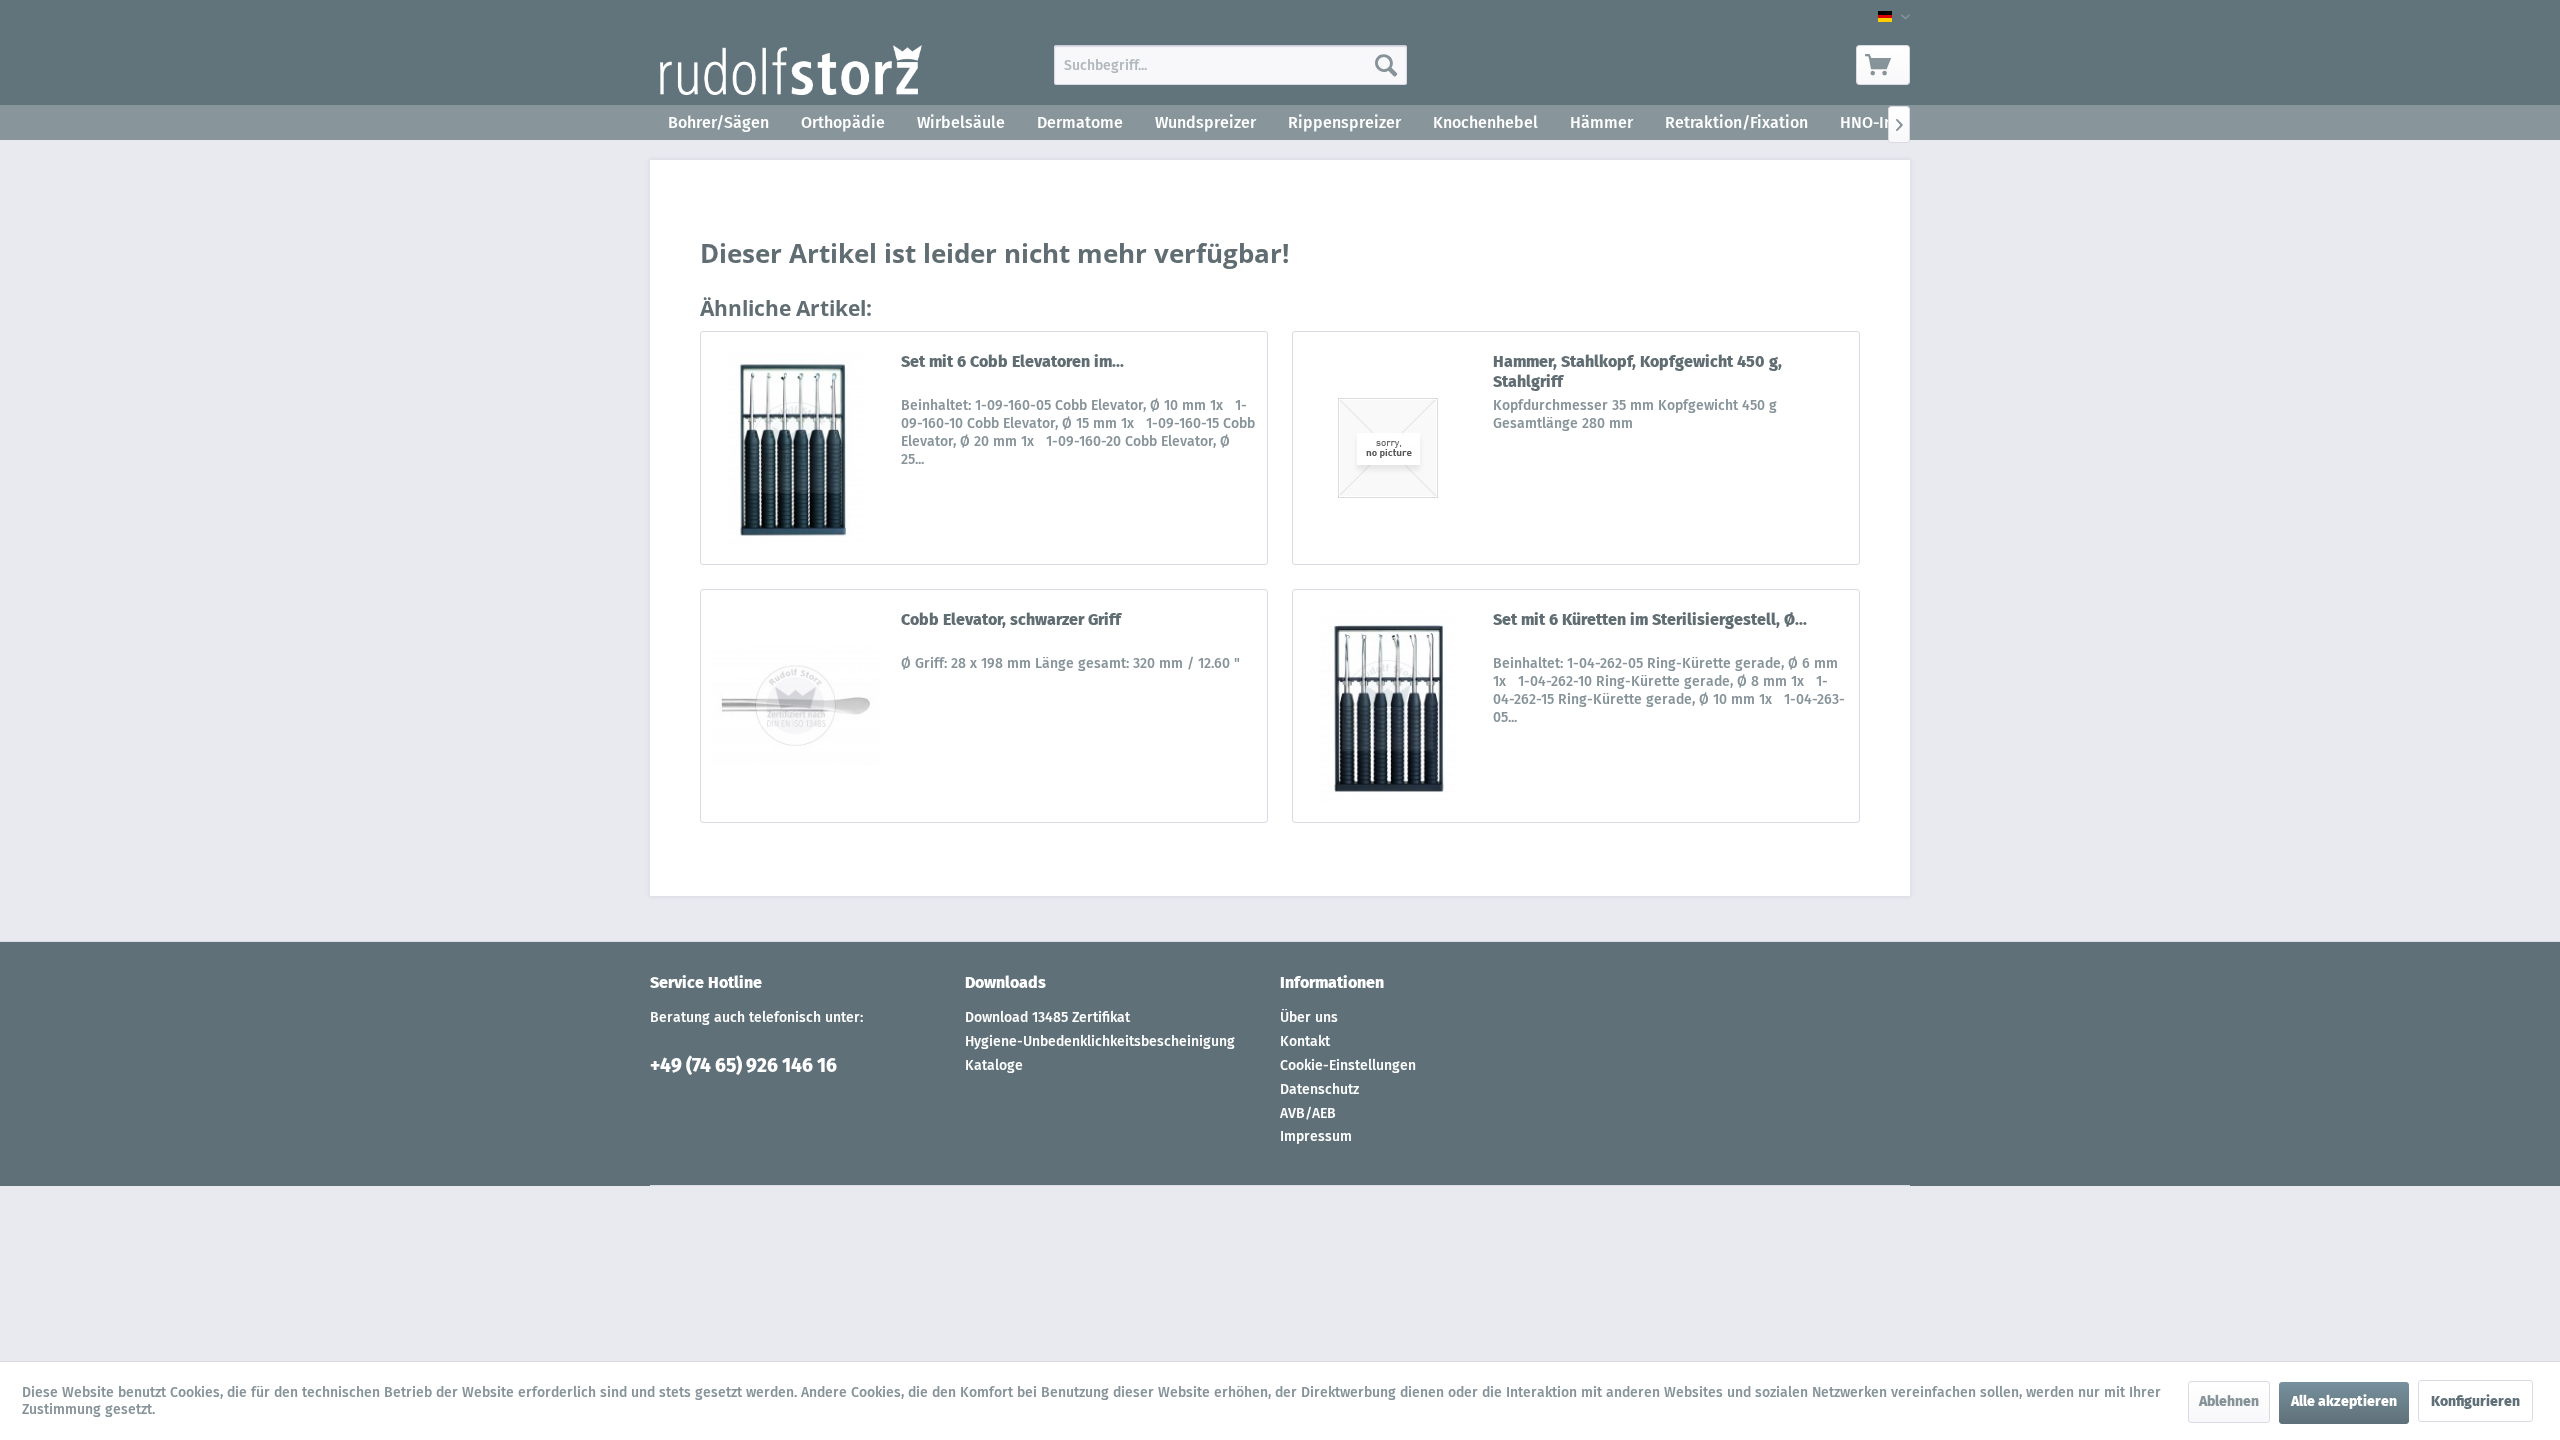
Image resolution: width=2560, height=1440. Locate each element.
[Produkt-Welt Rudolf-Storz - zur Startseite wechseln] (791, 70)
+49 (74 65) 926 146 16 (743, 1065)
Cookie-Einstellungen (1348, 1065)
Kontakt (1305, 1041)
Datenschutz (1319, 1089)
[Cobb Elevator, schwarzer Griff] (796, 706)
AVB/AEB (1308, 1113)
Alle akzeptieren (2344, 1401)
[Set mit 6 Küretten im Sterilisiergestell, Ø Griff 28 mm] (1388, 706)
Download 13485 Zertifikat (1047, 1017)
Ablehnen (2229, 1401)
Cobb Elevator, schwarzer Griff (1011, 619)
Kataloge (994, 1065)
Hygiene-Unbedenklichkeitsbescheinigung (1100, 1041)
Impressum (1316, 1136)
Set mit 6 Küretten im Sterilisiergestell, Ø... (1650, 619)
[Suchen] (1386, 65)
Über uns (1309, 1017)
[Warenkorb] (1883, 65)
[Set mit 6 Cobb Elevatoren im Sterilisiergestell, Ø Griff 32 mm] (796, 448)
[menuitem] (1230, 65)
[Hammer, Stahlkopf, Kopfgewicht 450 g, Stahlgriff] (1388, 448)
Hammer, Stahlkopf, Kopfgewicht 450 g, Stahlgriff (1637, 371)
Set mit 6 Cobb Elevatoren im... (1012, 361)
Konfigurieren (2475, 1401)
